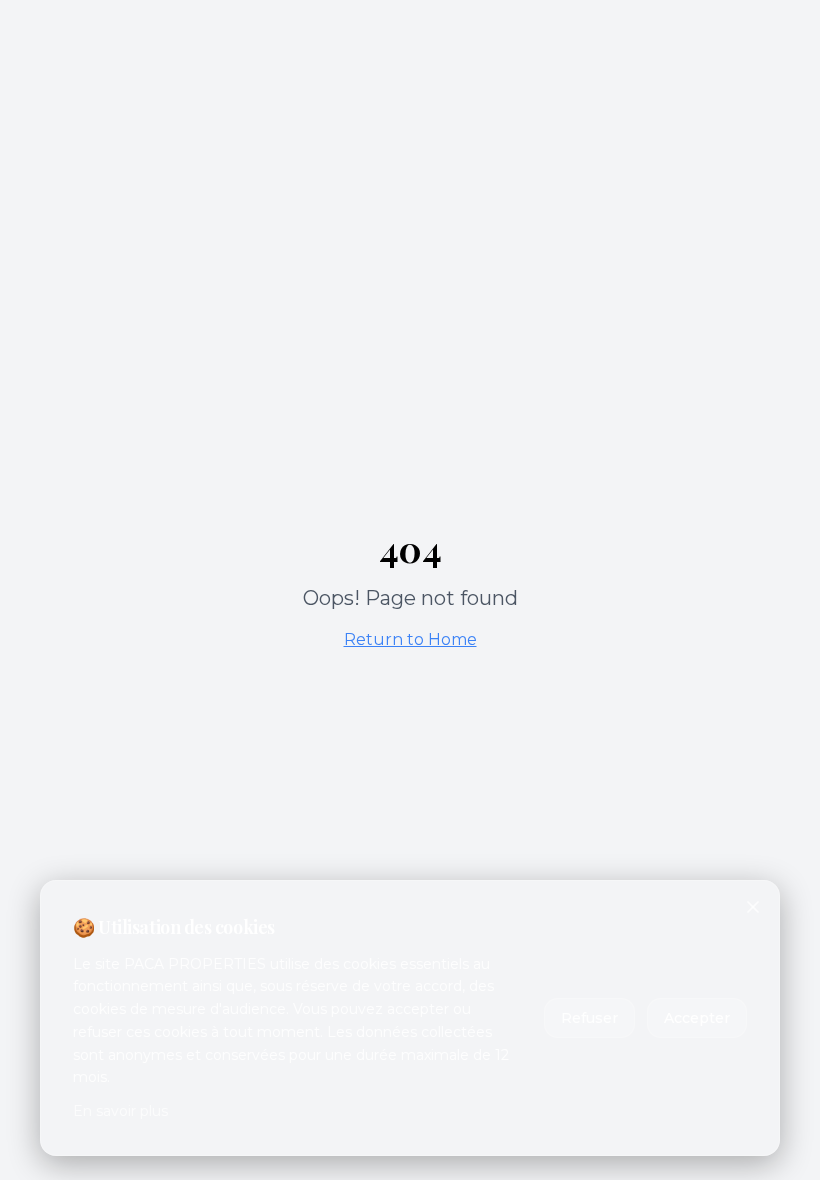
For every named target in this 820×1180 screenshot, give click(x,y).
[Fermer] (753, 907)
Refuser (589, 1018)
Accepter (697, 1018)
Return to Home (410, 639)
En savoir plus (120, 1111)
